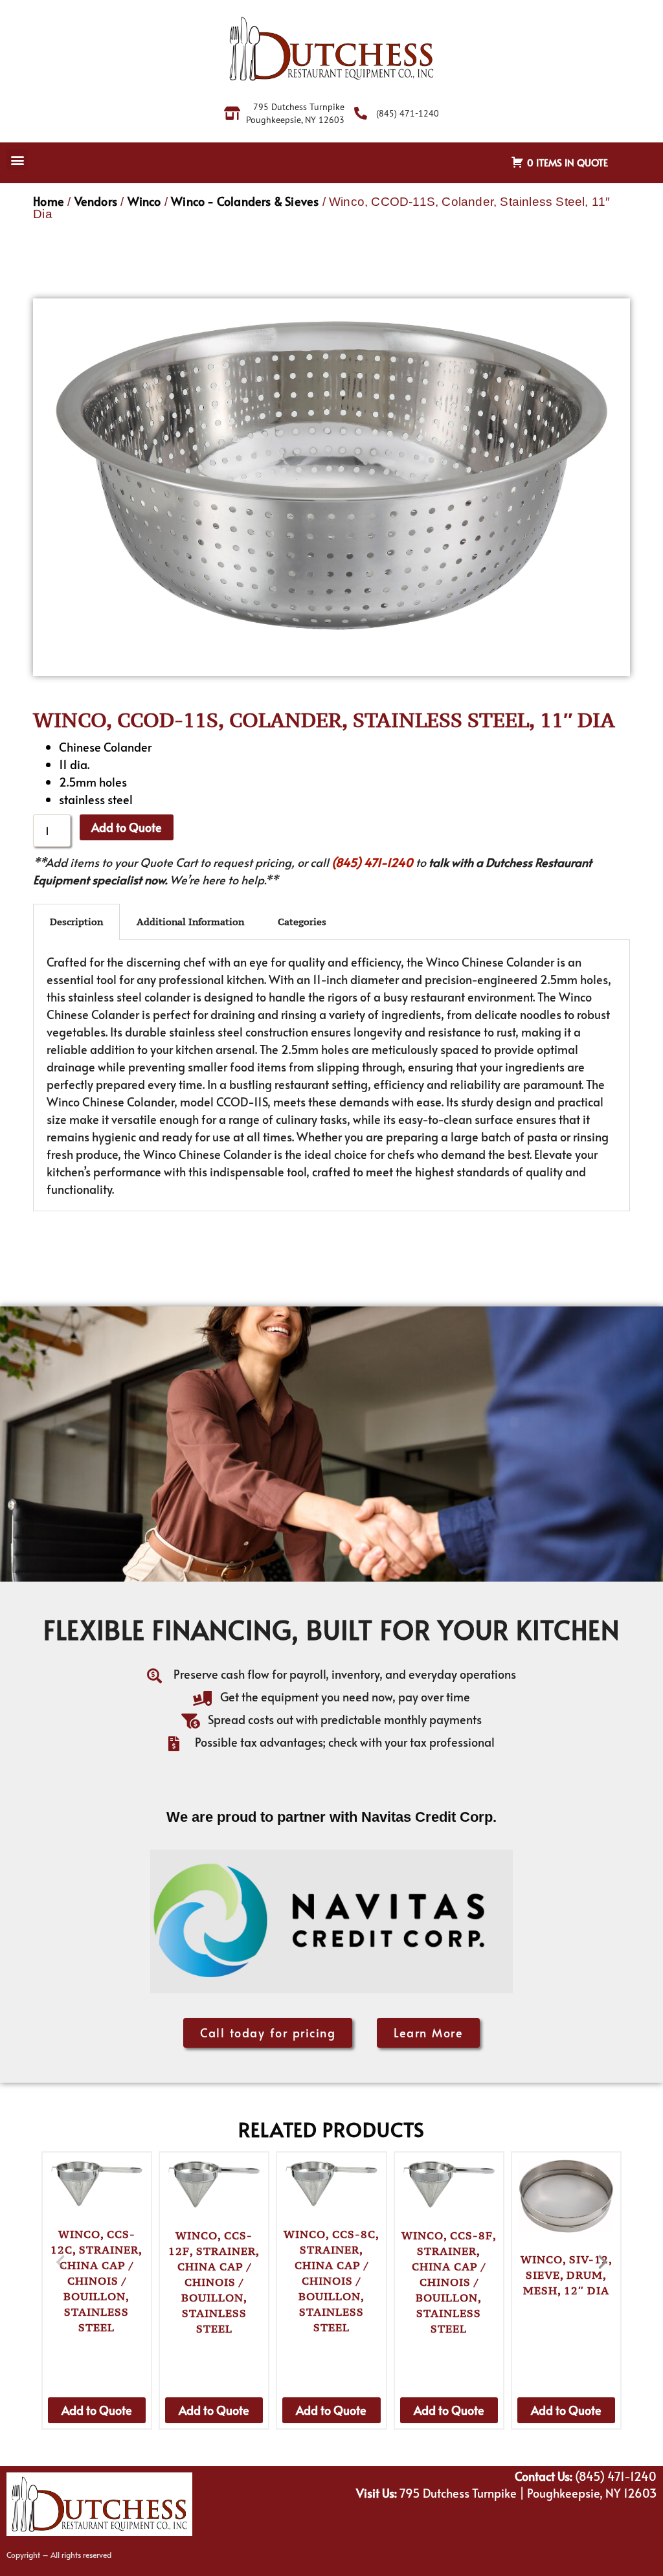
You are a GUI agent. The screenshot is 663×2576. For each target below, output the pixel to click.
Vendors (96, 201)
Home (49, 201)
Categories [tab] (302, 922)
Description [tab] (76, 922)
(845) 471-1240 (372, 862)
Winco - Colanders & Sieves (245, 201)
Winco (144, 201)
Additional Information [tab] (190, 922)
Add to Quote (127, 827)
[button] (17, 160)
